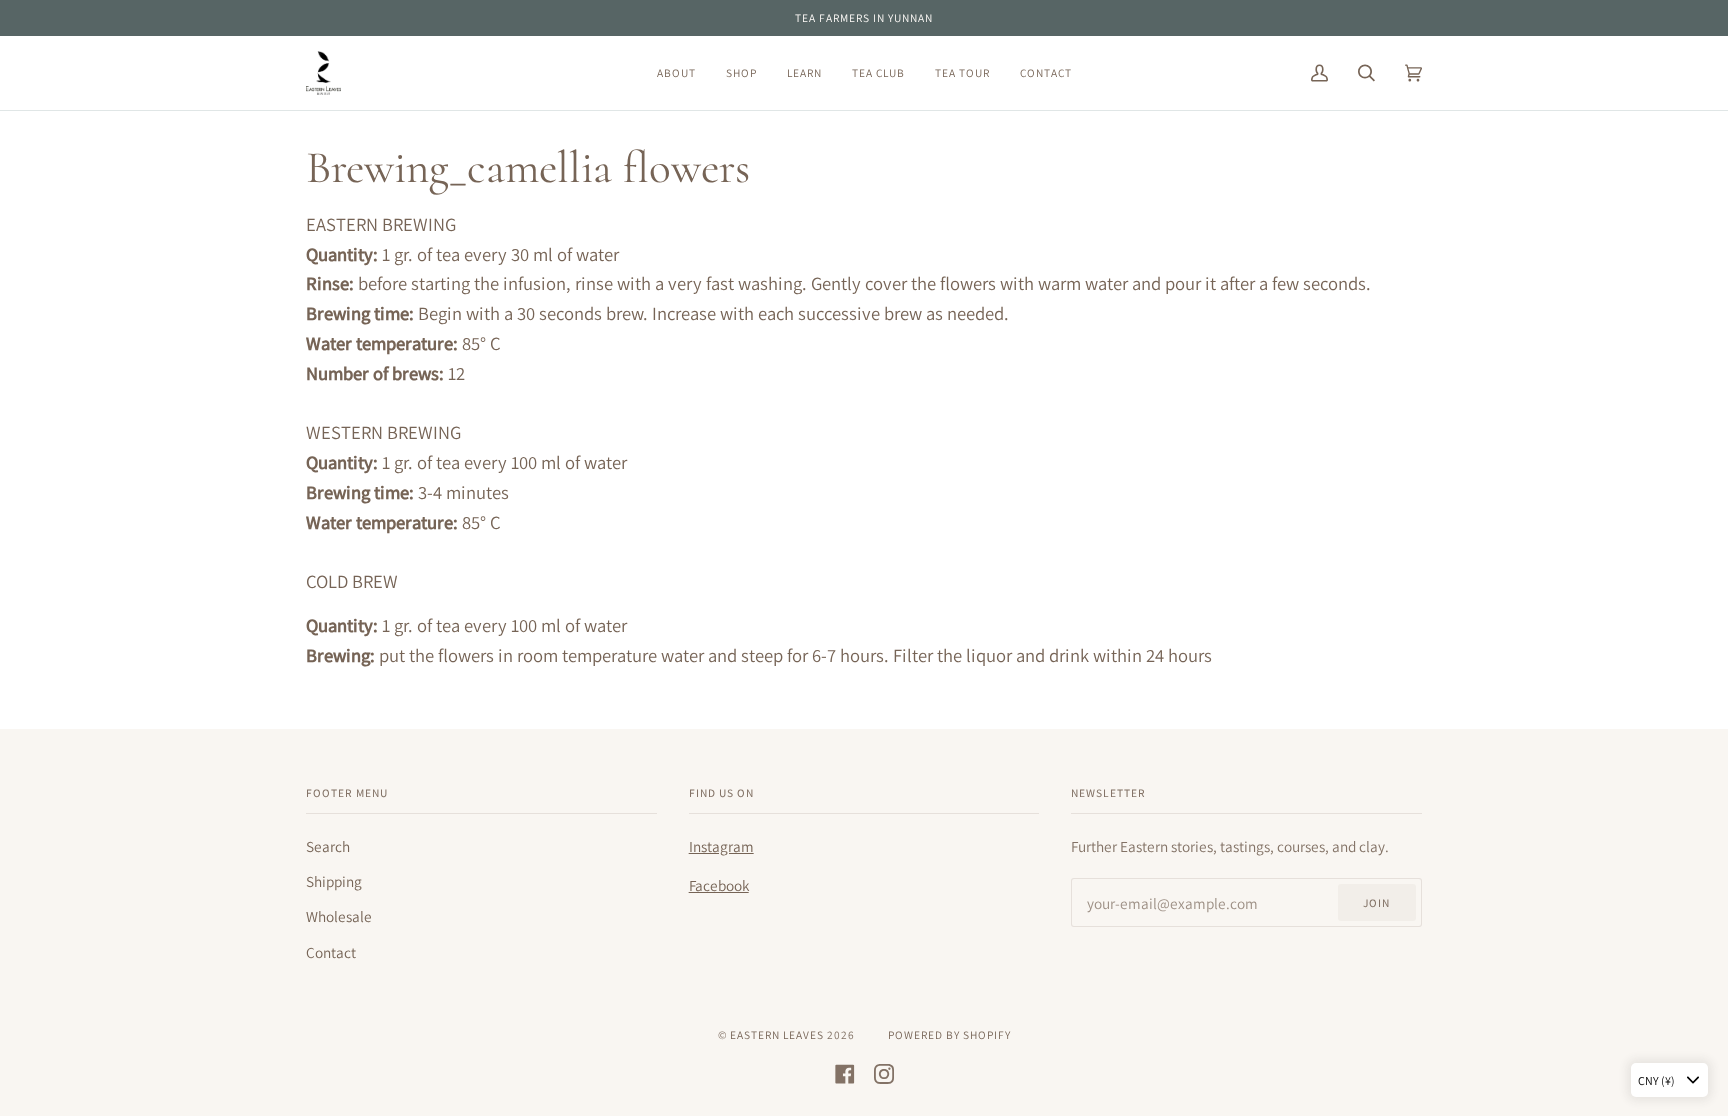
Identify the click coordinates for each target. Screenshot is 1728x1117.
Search (328, 846)
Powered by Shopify (949, 1034)
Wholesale (339, 916)
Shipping (334, 881)
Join (1376, 902)
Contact (331, 952)
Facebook (719, 885)
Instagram (721, 846)
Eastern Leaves (777, 1034)
